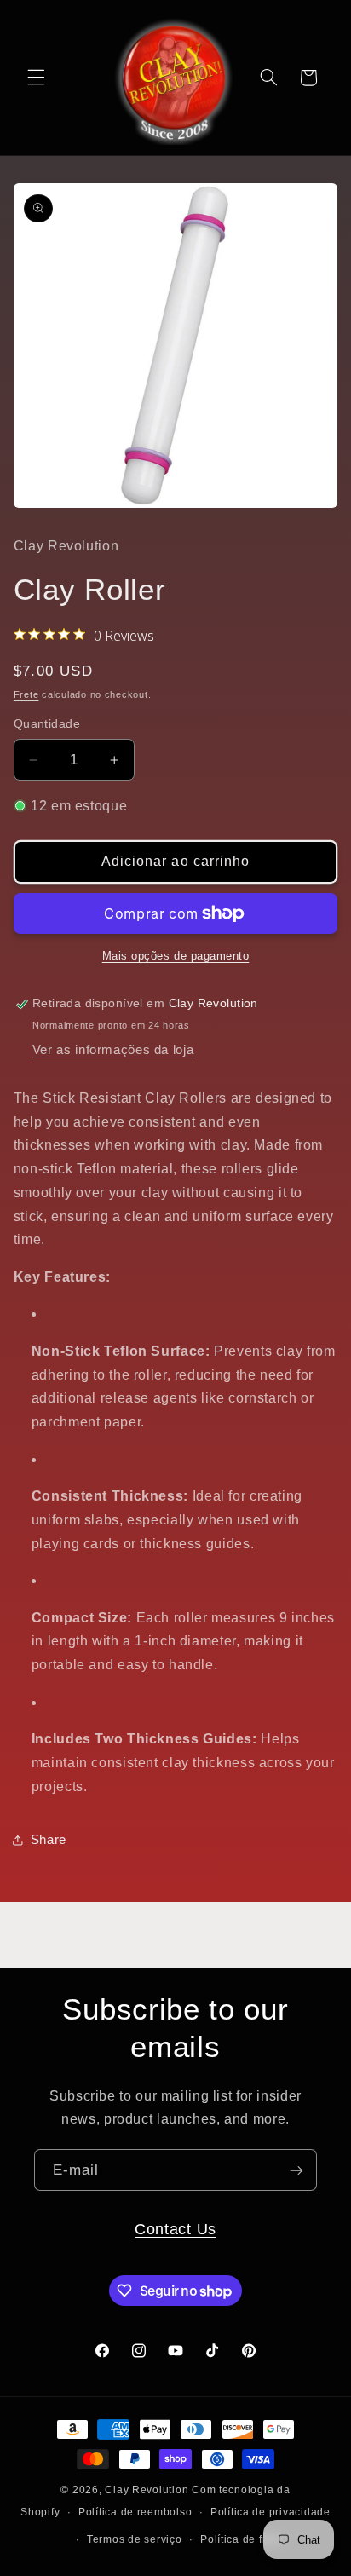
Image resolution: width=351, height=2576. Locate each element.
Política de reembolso (135, 2512)
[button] (36, 78)
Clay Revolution (147, 2490)
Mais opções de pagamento (176, 956)
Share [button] (49, 1840)
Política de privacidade (270, 2512)
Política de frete (242, 2539)
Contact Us (175, 2229)
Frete (26, 694)
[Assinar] (296, 2170)
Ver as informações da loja (113, 1050)
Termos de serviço (135, 2539)
